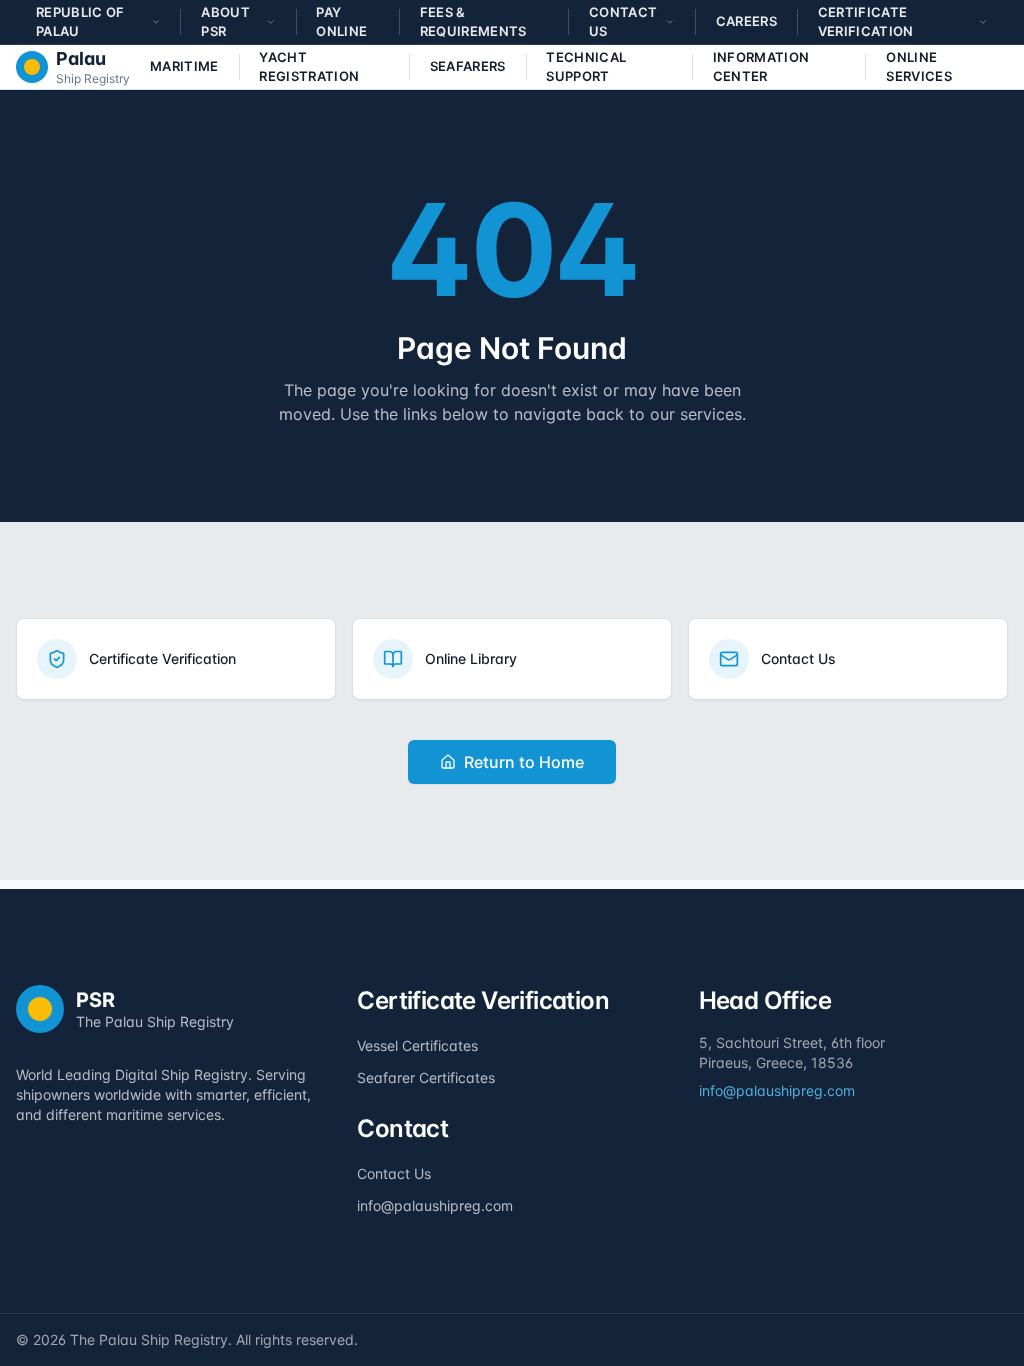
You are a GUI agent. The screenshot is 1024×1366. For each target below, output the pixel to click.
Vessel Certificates (417, 1045)
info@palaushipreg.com (435, 1205)
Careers (746, 21)
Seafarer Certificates (426, 1077)
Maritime (184, 66)
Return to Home (524, 762)
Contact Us (394, 1173)
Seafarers (468, 66)
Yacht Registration (309, 67)
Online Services (919, 67)
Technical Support (586, 67)
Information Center (761, 67)
